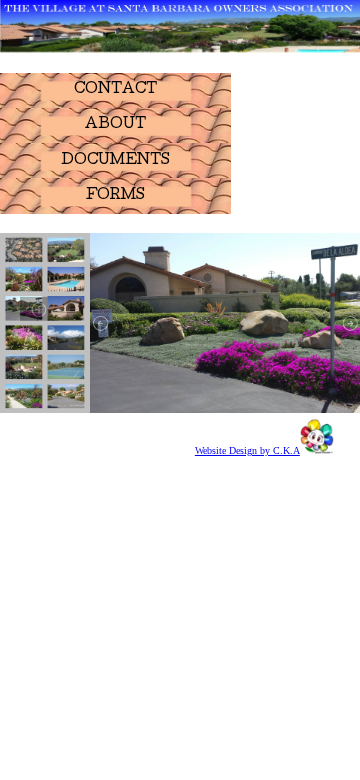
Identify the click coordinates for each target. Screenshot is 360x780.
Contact (115, 90)
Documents (115, 161)
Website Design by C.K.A (247, 450)
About (115, 125)
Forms (115, 196)
